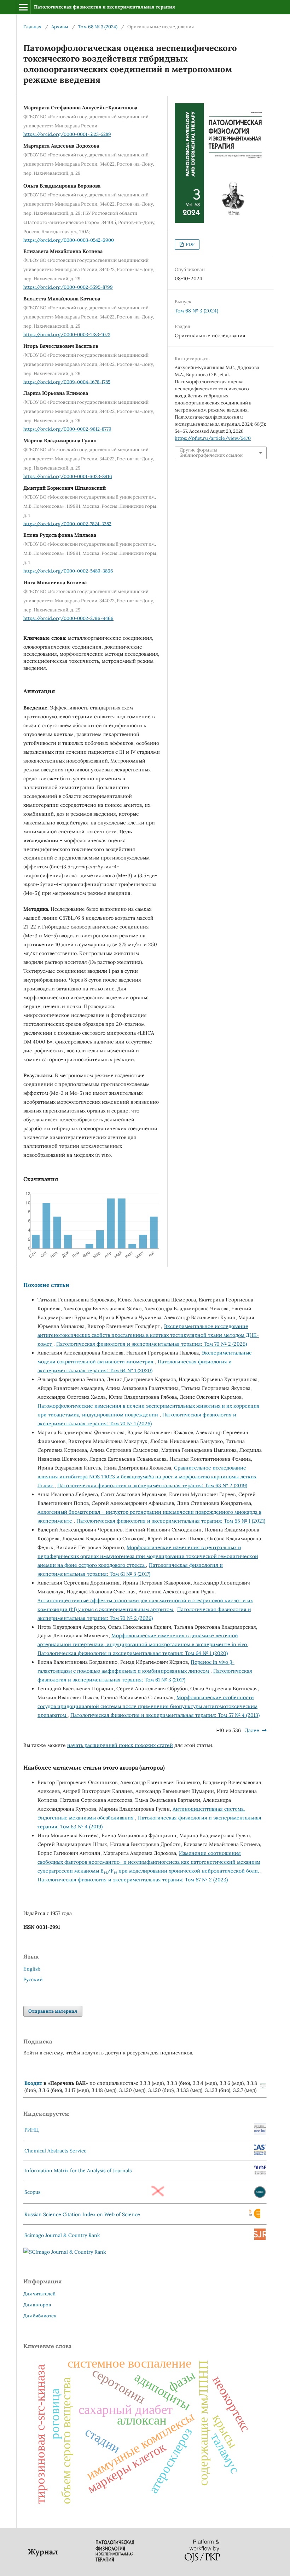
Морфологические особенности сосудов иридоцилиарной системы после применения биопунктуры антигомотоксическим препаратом (147, 1706)
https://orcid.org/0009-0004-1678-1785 (67, 382)
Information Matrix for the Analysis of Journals (78, 2170)
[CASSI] (260, 2154)
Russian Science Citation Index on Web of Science (82, 2214)
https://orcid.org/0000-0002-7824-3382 (67, 524)
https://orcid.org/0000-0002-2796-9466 (68, 618)
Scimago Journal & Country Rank (62, 2235)
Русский (33, 1979)
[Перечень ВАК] (263, 2087)
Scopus (32, 2192)
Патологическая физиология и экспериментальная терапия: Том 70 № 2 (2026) (152, 1344)
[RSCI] (255, 2217)
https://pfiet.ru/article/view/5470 (213, 438)
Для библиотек (40, 2316)
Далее (252, 1730)
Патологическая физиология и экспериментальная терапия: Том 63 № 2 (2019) (152, 1485)
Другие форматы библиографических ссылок (211, 452)
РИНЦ (32, 2130)
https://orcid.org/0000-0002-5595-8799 (68, 287)
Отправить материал (53, 2011)
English (32, 1969)
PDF (190, 244)
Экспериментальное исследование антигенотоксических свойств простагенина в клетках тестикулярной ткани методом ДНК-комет (148, 1335)
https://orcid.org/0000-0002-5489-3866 (68, 571)
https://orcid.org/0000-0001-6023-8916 (68, 476)
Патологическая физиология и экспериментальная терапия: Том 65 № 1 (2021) (171, 1521)
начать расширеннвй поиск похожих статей (120, 1745)
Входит (33, 2083)
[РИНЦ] (260, 2133)
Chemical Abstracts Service (56, 2151)
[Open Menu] (23, 7)
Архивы (60, 27)
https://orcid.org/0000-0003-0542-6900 (69, 240)
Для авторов (37, 2305)
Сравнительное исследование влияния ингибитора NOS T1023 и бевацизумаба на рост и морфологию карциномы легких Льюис (147, 1477)
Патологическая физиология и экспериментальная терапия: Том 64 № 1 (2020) (133, 1653)
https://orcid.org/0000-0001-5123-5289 (67, 134)
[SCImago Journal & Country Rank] (65, 2252)
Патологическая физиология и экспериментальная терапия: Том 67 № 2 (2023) (133, 1880)
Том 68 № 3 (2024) (98, 27)
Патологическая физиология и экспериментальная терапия (105, 7)
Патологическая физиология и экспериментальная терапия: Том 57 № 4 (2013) (165, 1715)
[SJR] (260, 2238)
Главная (32, 27)
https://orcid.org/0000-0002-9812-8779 (67, 429)
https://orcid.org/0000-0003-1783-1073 (67, 335)
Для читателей (39, 2294)
